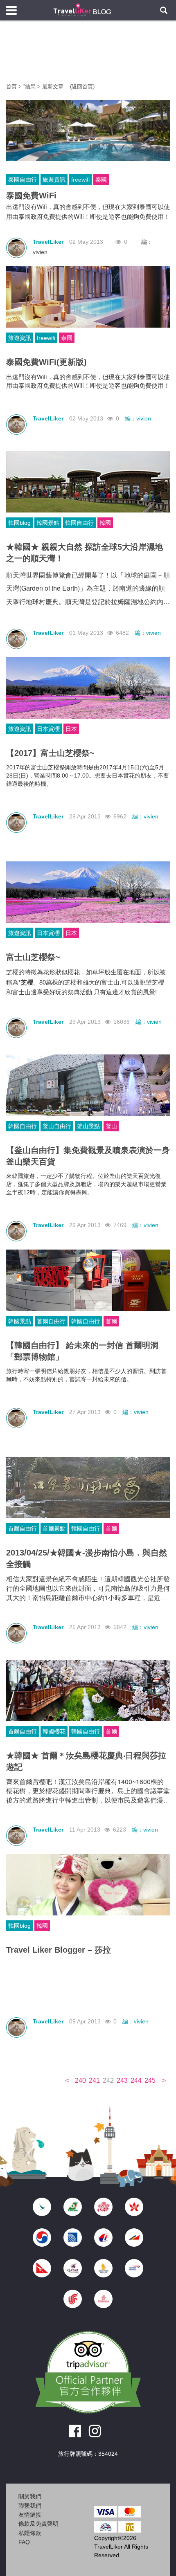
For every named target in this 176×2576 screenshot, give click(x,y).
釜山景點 (88, 1126)
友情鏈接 (30, 2515)
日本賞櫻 (48, 729)
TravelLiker (48, 242)
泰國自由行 (23, 180)
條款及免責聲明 (38, 2524)
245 (150, 2080)
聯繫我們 (30, 2506)
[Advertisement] (88, 57)
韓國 (105, 523)
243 (122, 2080)
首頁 (11, 87)
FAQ (24, 2542)
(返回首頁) (82, 87)
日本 (71, 729)
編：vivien (138, 418)
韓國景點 (48, 523)
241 (94, 2080)
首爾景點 (54, 1529)
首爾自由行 (51, 1321)
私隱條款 (30, 2533)
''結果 (29, 87)
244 (136, 2080)
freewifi (80, 180)
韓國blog (19, 523)
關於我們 (30, 2496)
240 (80, 2080)
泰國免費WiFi (31, 196)
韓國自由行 (79, 523)
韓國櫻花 (54, 1731)
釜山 (111, 1126)
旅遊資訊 (54, 180)
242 (108, 2080)
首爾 (111, 1321)
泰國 (101, 180)
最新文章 (54, 87)
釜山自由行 (57, 1126)
